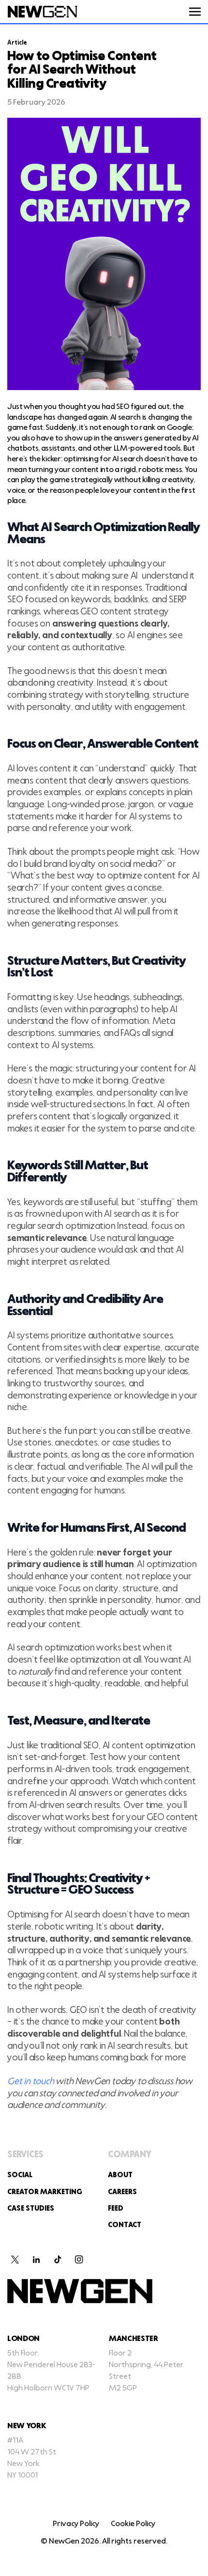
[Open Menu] (195, 12)
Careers (122, 2192)
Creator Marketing (45, 2192)
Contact (125, 2225)
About (120, 2175)
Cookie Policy (133, 2524)
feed (116, 2209)
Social (20, 2175)
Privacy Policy (76, 2524)
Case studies (31, 2209)
